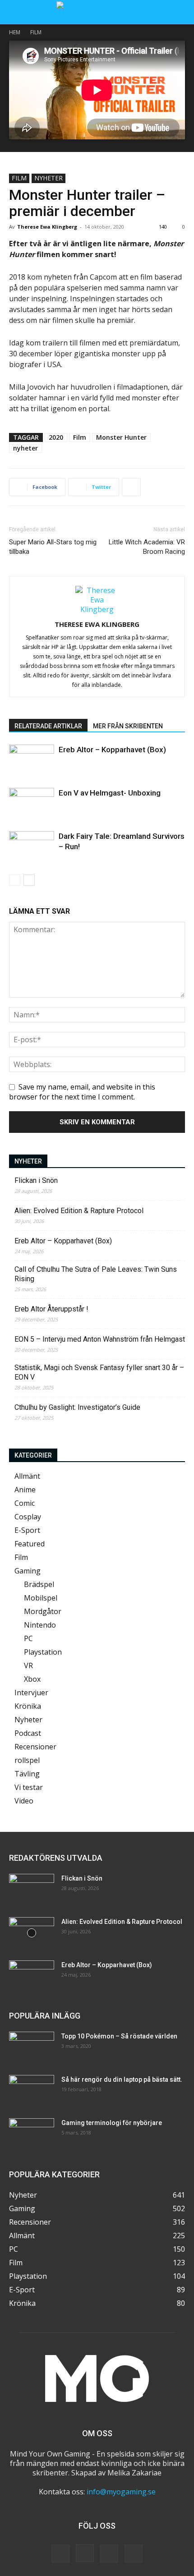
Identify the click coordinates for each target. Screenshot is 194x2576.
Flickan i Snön (36, 1180)
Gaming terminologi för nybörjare (112, 2123)
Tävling (27, 1774)
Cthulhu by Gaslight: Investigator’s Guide (77, 1407)
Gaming (28, 1571)
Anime (25, 1490)
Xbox (32, 1679)
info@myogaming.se (121, 2492)
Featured (30, 1544)
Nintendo (40, 1625)
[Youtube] (134, 2553)
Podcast (28, 1733)
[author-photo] (97, 609)
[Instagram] (85, 2553)
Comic (25, 1503)
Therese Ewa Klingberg (47, 227)
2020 (56, 437)
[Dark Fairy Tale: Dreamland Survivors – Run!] (32, 847)
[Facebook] (60, 2553)
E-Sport (27, 1530)
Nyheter (48, 178)
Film (36, 32)
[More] (131, 487)
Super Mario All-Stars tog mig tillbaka (53, 547)
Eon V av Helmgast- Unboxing (110, 793)
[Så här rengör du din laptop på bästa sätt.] (32, 2091)
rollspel (27, 1760)
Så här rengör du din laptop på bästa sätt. (122, 2079)
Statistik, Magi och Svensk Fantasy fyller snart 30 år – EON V (99, 1372)
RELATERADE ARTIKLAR (48, 726)
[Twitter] (109, 2553)
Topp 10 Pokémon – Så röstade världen (119, 2036)
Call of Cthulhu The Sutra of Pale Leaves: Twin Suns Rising (96, 1274)
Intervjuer (31, 1693)
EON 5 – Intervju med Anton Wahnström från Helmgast (100, 1339)
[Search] (181, 12)
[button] (15, 12)
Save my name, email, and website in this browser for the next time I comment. (82, 1092)
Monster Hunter (121, 437)
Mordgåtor (43, 1611)
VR (28, 1665)
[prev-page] (15, 880)
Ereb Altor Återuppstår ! (51, 1309)
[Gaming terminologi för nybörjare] (32, 2134)
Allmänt (27, 1476)
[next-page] (29, 880)
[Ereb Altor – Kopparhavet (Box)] (32, 760)
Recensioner (35, 1747)
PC (28, 1638)
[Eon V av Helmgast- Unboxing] (32, 803)
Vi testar (29, 1787)
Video (24, 1801)
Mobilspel (41, 1598)
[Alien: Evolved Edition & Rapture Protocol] (32, 1933)
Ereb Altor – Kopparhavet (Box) (112, 750)
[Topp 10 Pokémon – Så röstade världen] (32, 2047)
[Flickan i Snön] (32, 1890)
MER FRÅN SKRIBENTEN (128, 726)
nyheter (25, 448)
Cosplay (28, 1517)
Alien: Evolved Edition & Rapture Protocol (79, 1211)
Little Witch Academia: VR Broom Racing (147, 547)
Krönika (28, 1706)
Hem (15, 32)
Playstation (43, 1652)
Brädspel (39, 1584)
